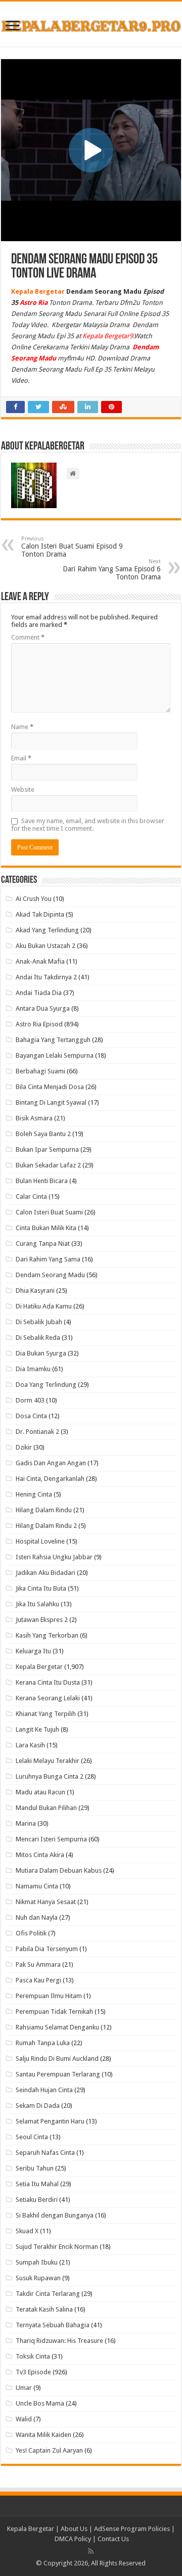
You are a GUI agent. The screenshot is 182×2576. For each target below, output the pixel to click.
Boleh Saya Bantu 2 (43, 1134)
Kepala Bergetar (39, 1667)
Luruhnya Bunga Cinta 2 (50, 1776)
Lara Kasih (30, 1745)
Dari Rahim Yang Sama (48, 1259)
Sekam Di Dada (38, 2106)
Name (22, 727)
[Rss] (91, 2551)
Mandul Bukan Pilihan (46, 1808)
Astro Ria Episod (39, 1024)
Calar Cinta (31, 1196)
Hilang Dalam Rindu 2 (46, 1526)
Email (21, 758)
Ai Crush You (34, 899)
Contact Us (113, 2539)
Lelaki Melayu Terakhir (48, 1761)
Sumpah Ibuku (37, 2262)
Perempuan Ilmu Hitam (49, 1996)
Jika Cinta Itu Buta (41, 1588)
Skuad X (27, 2231)
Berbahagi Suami (40, 1071)
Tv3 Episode (33, 2372)
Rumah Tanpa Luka (43, 2043)
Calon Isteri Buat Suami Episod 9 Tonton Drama (72, 547)
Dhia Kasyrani (35, 1291)
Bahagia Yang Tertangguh (53, 1040)
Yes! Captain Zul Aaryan (49, 2450)
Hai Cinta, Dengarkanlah (50, 1479)
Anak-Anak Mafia (40, 961)
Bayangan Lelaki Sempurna (55, 1055)
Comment (28, 637)
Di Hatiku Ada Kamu (44, 1306)
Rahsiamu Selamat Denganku (57, 2027)
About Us (74, 2529)
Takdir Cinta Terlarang (48, 2294)
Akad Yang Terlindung (47, 930)
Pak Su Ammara (38, 1964)
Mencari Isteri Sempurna (51, 1839)
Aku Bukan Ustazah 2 (45, 946)
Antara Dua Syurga (43, 1008)
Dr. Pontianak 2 (37, 1432)
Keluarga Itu (33, 1651)
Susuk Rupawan (38, 2278)
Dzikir (24, 1447)
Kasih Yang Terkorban (47, 1635)
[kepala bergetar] (91, 24)
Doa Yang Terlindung (46, 1385)
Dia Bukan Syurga (41, 1353)
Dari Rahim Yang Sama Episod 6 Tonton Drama (112, 570)
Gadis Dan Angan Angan (51, 1463)
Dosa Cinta (31, 1416)
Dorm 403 (30, 1400)
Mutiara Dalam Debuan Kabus (59, 1870)
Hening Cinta (34, 1494)
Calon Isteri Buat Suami (49, 1212)
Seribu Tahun (35, 2168)
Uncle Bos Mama (40, 2403)
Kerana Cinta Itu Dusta (48, 1682)
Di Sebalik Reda (38, 1338)
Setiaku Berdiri (37, 2200)
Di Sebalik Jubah (39, 1322)
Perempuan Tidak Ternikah (54, 2012)
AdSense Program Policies (132, 2529)
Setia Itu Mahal (37, 2184)
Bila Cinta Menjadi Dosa (50, 1087)
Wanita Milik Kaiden (43, 2435)
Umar (24, 2388)
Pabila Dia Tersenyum (47, 1949)
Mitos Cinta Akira (40, 1855)
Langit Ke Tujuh (37, 1729)
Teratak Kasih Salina (44, 2309)
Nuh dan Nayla (37, 1917)
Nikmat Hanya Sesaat (46, 1902)
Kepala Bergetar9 (108, 336)
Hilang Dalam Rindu (44, 1510)
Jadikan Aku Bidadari (45, 1573)
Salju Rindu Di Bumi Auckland (57, 2059)
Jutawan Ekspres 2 (42, 1620)
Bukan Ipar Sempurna (47, 1149)
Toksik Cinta (33, 2356)
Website (23, 789)
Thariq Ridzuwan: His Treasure (59, 2341)
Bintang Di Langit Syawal (51, 1102)
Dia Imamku (33, 1369)
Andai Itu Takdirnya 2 (46, 977)
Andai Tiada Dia (39, 993)
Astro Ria (34, 303)
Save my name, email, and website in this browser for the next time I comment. (88, 825)
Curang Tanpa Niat (43, 1244)
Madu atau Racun (40, 1792)
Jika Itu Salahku (37, 1604)
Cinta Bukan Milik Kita (46, 1228)
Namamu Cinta (37, 1886)
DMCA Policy (74, 2539)
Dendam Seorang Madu (50, 1275)
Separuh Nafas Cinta (45, 2153)
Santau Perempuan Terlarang (58, 2074)
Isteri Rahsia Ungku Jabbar (54, 1557)
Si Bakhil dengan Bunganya (55, 2215)
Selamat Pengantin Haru (50, 2121)
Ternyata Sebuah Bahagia (53, 2325)
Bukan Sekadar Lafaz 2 (48, 1165)
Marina (26, 1823)
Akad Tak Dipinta (40, 914)
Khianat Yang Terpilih (46, 1714)
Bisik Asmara (34, 1118)
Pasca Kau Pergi (38, 1980)
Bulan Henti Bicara (42, 1181)
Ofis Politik (31, 1933)
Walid (24, 2419)
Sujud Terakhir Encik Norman (57, 2247)
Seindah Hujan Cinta (44, 2090)
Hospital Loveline (40, 1541)
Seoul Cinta (32, 2137)
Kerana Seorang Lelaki (48, 1698)
